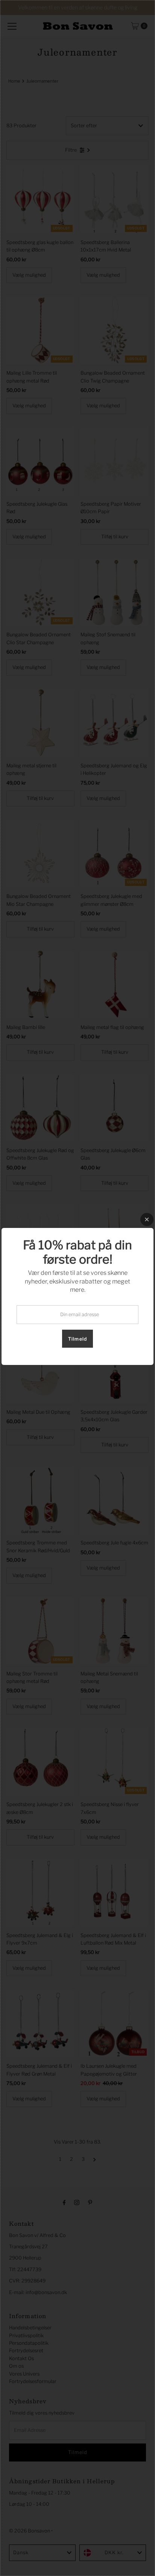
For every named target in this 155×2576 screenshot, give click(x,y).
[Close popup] (147, 1219)
